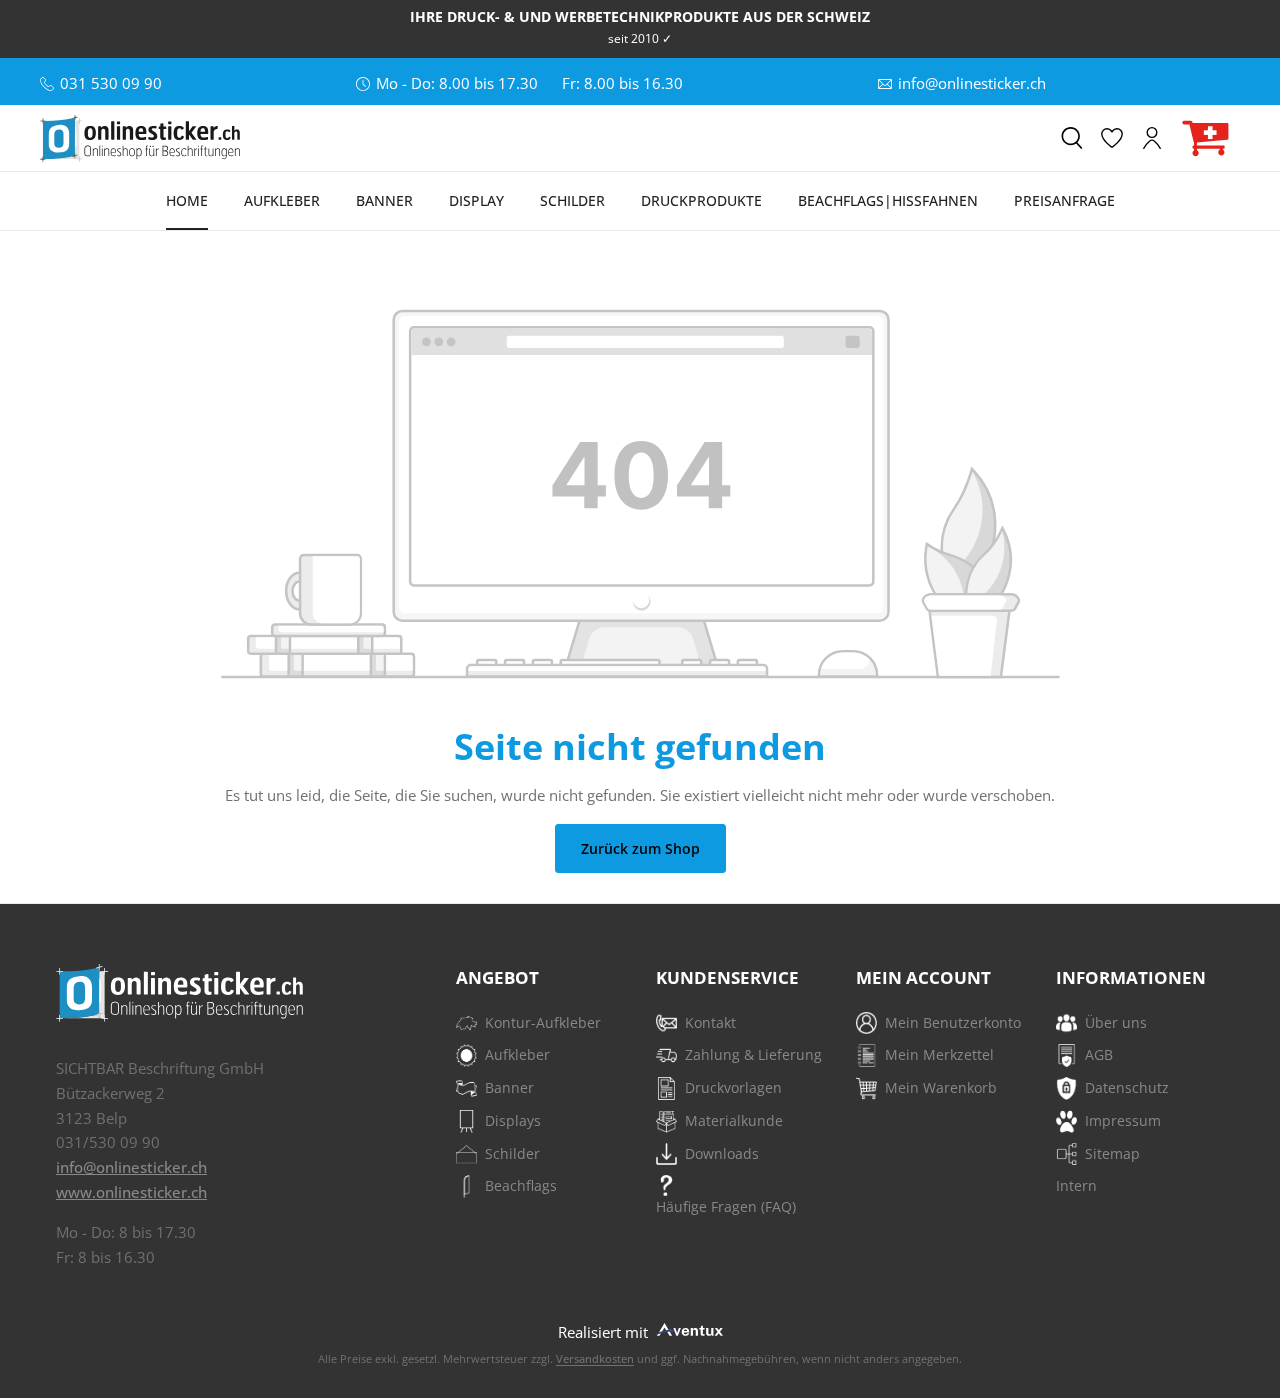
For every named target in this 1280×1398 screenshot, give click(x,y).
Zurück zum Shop (640, 848)
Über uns (1116, 1022)
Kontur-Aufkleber (543, 1022)
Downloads (722, 1153)
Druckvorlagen (733, 1087)
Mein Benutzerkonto (953, 1022)
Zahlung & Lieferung (753, 1054)
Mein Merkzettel (939, 1054)
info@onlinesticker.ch (131, 1167)
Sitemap (1112, 1153)
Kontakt (710, 1022)
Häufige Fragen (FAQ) (726, 1206)
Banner (509, 1087)
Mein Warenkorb (941, 1087)
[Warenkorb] (1206, 138)
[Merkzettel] (1112, 138)
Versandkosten (595, 1358)
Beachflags (521, 1185)
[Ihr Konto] (1152, 138)
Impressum (1123, 1120)
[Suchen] (1072, 138)
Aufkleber (517, 1054)
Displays (513, 1120)
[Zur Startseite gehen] (140, 138)
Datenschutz (1127, 1087)
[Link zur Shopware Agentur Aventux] (688, 1328)
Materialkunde (734, 1120)
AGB (1099, 1054)
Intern (1076, 1185)
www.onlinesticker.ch (131, 1192)
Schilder (512, 1153)
